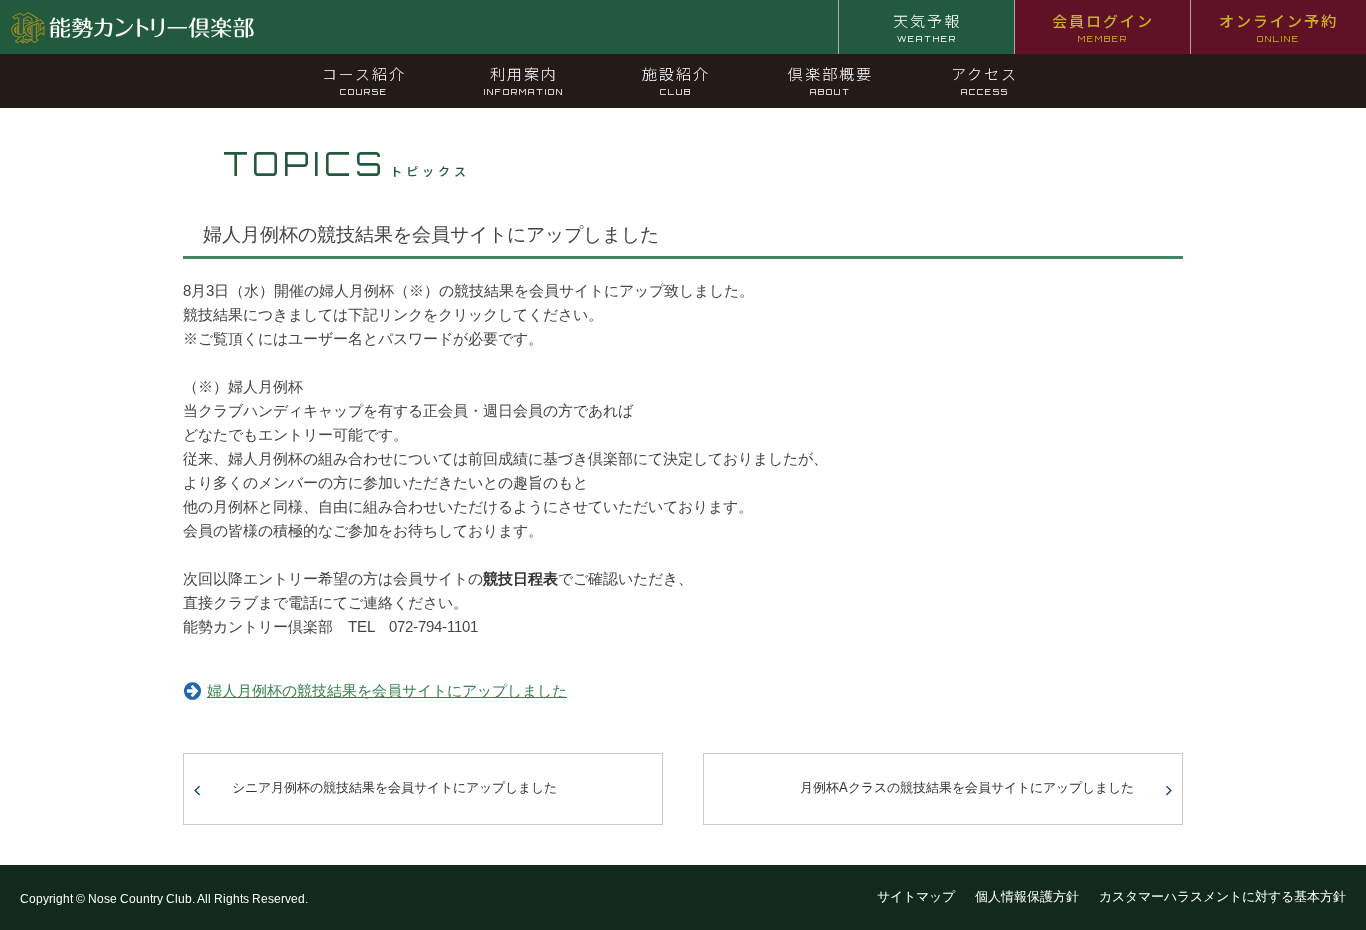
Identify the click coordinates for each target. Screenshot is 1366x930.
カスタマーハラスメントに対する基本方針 (1222, 896)
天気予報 (927, 27)
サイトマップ (916, 896)
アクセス (984, 80)
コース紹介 (364, 80)
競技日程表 (520, 578)
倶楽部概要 (830, 80)
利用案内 (524, 80)
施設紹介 (676, 80)
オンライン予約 (1278, 27)
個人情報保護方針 (1027, 896)
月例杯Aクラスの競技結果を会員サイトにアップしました (967, 787)
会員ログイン (1103, 27)
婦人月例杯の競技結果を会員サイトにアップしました (387, 690)
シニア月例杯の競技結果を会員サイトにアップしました (394, 787)
